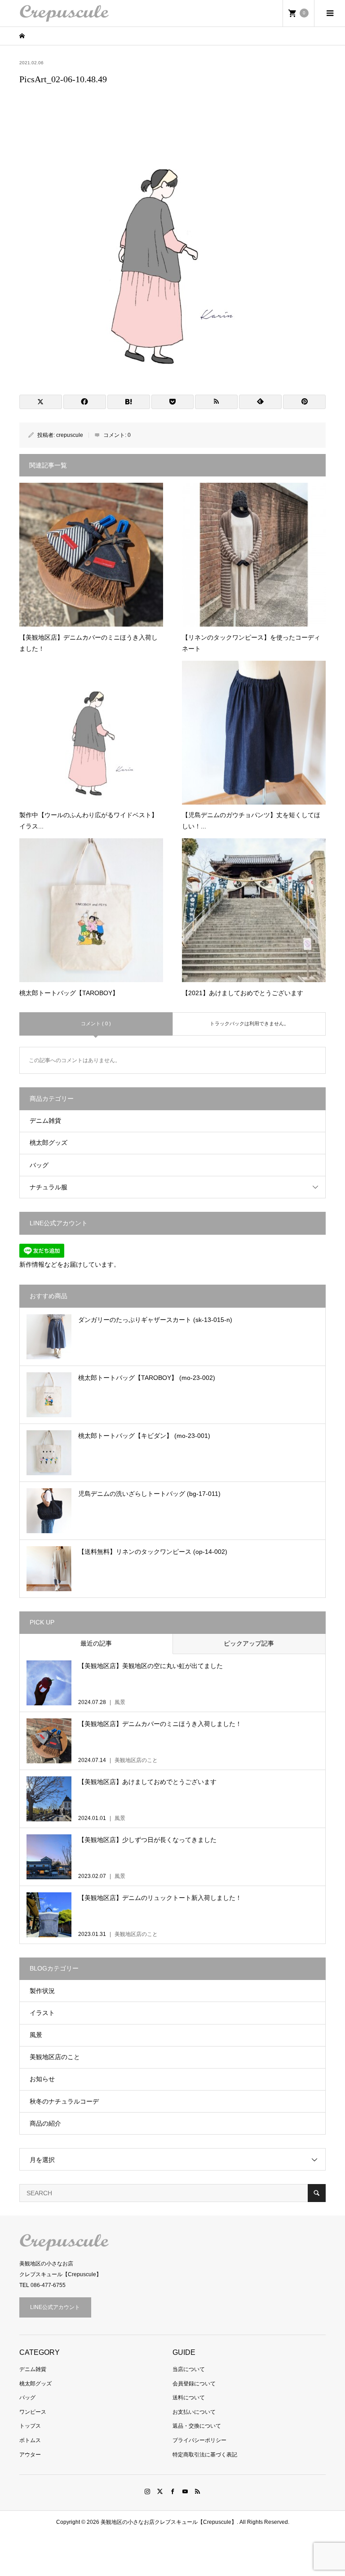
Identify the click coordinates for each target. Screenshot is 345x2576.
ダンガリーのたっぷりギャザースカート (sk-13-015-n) (155, 1320)
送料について (189, 2398)
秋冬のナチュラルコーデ (64, 2101)
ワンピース (33, 2412)
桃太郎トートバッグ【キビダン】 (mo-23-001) (144, 1436)
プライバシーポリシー (199, 2440)
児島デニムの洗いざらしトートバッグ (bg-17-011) (149, 1494)
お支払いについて (194, 2412)
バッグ (39, 1165)
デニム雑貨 (45, 1121)
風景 (36, 2035)
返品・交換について (197, 2426)
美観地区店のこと (55, 2057)
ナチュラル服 (49, 1187)
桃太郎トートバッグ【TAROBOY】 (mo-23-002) (147, 1378)
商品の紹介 (45, 2123)
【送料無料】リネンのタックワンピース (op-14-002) (153, 1552)
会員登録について (194, 2384)
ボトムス (30, 2440)
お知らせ (42, 2079)
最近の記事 (96, 1643)
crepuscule (70, 435)
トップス (30, 2426)
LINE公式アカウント (55, 2307)
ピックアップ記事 (249, 1643)
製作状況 (42, 1991)
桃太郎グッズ (49, 1143)
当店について (189, 2369)
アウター (30, 2455)
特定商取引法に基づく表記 (205, 2455)
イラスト (42, 2013)
